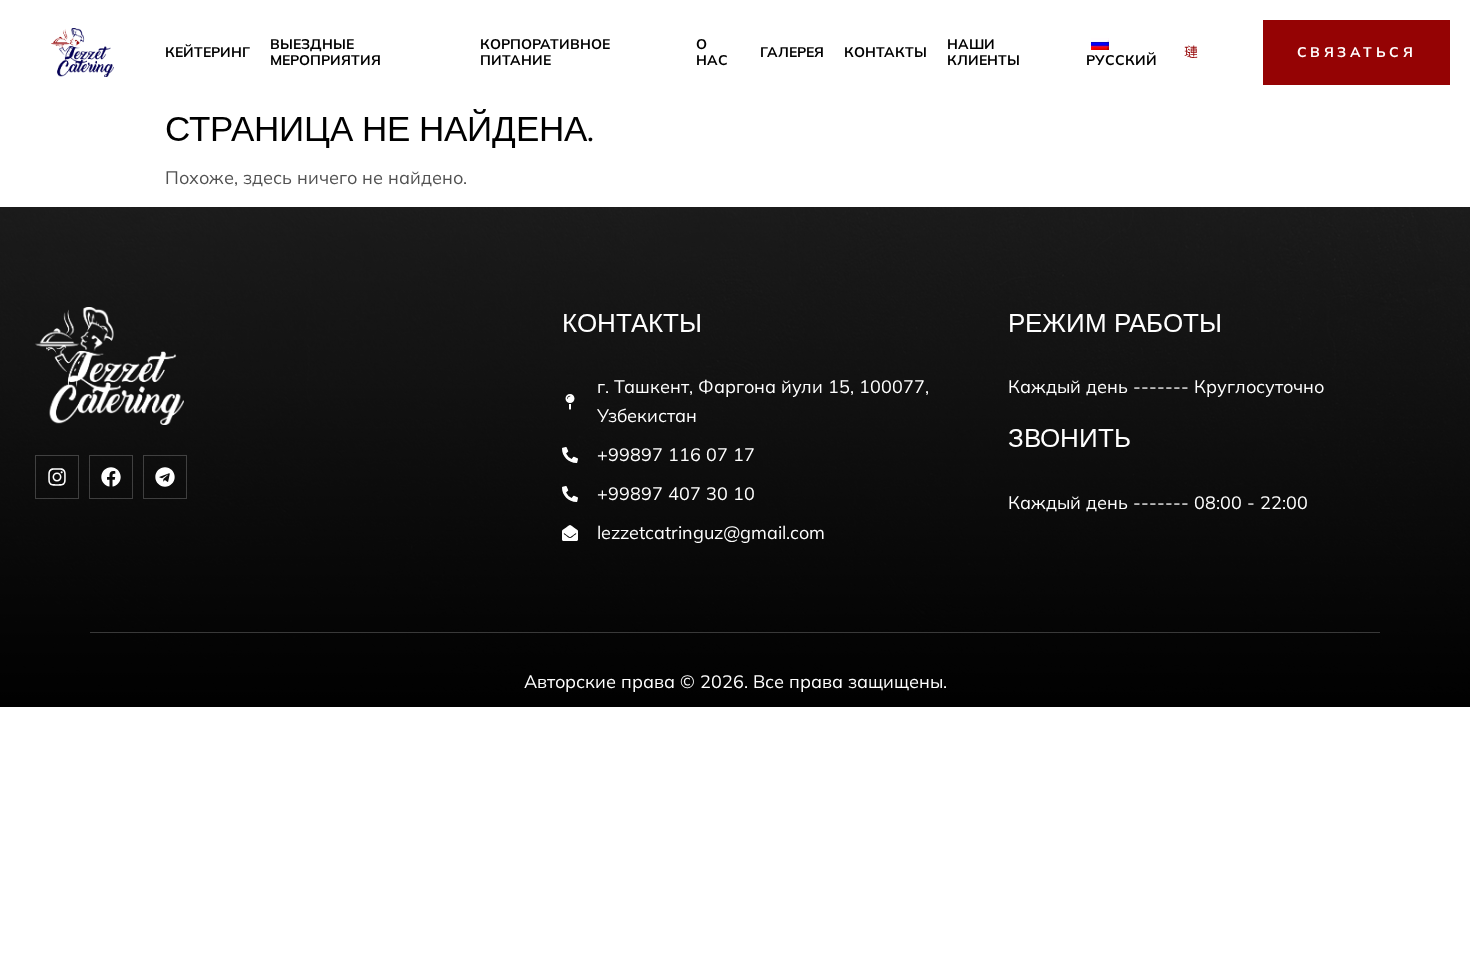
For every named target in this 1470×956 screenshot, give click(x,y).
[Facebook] (111, 477)
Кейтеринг (207, 52)
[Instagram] (57, 477)
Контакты (885, 52)
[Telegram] (165, 477)
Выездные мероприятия (325, 53)
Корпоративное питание (545, 53)
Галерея (792, 52)
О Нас (712, 53)
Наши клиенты (983, 53)
